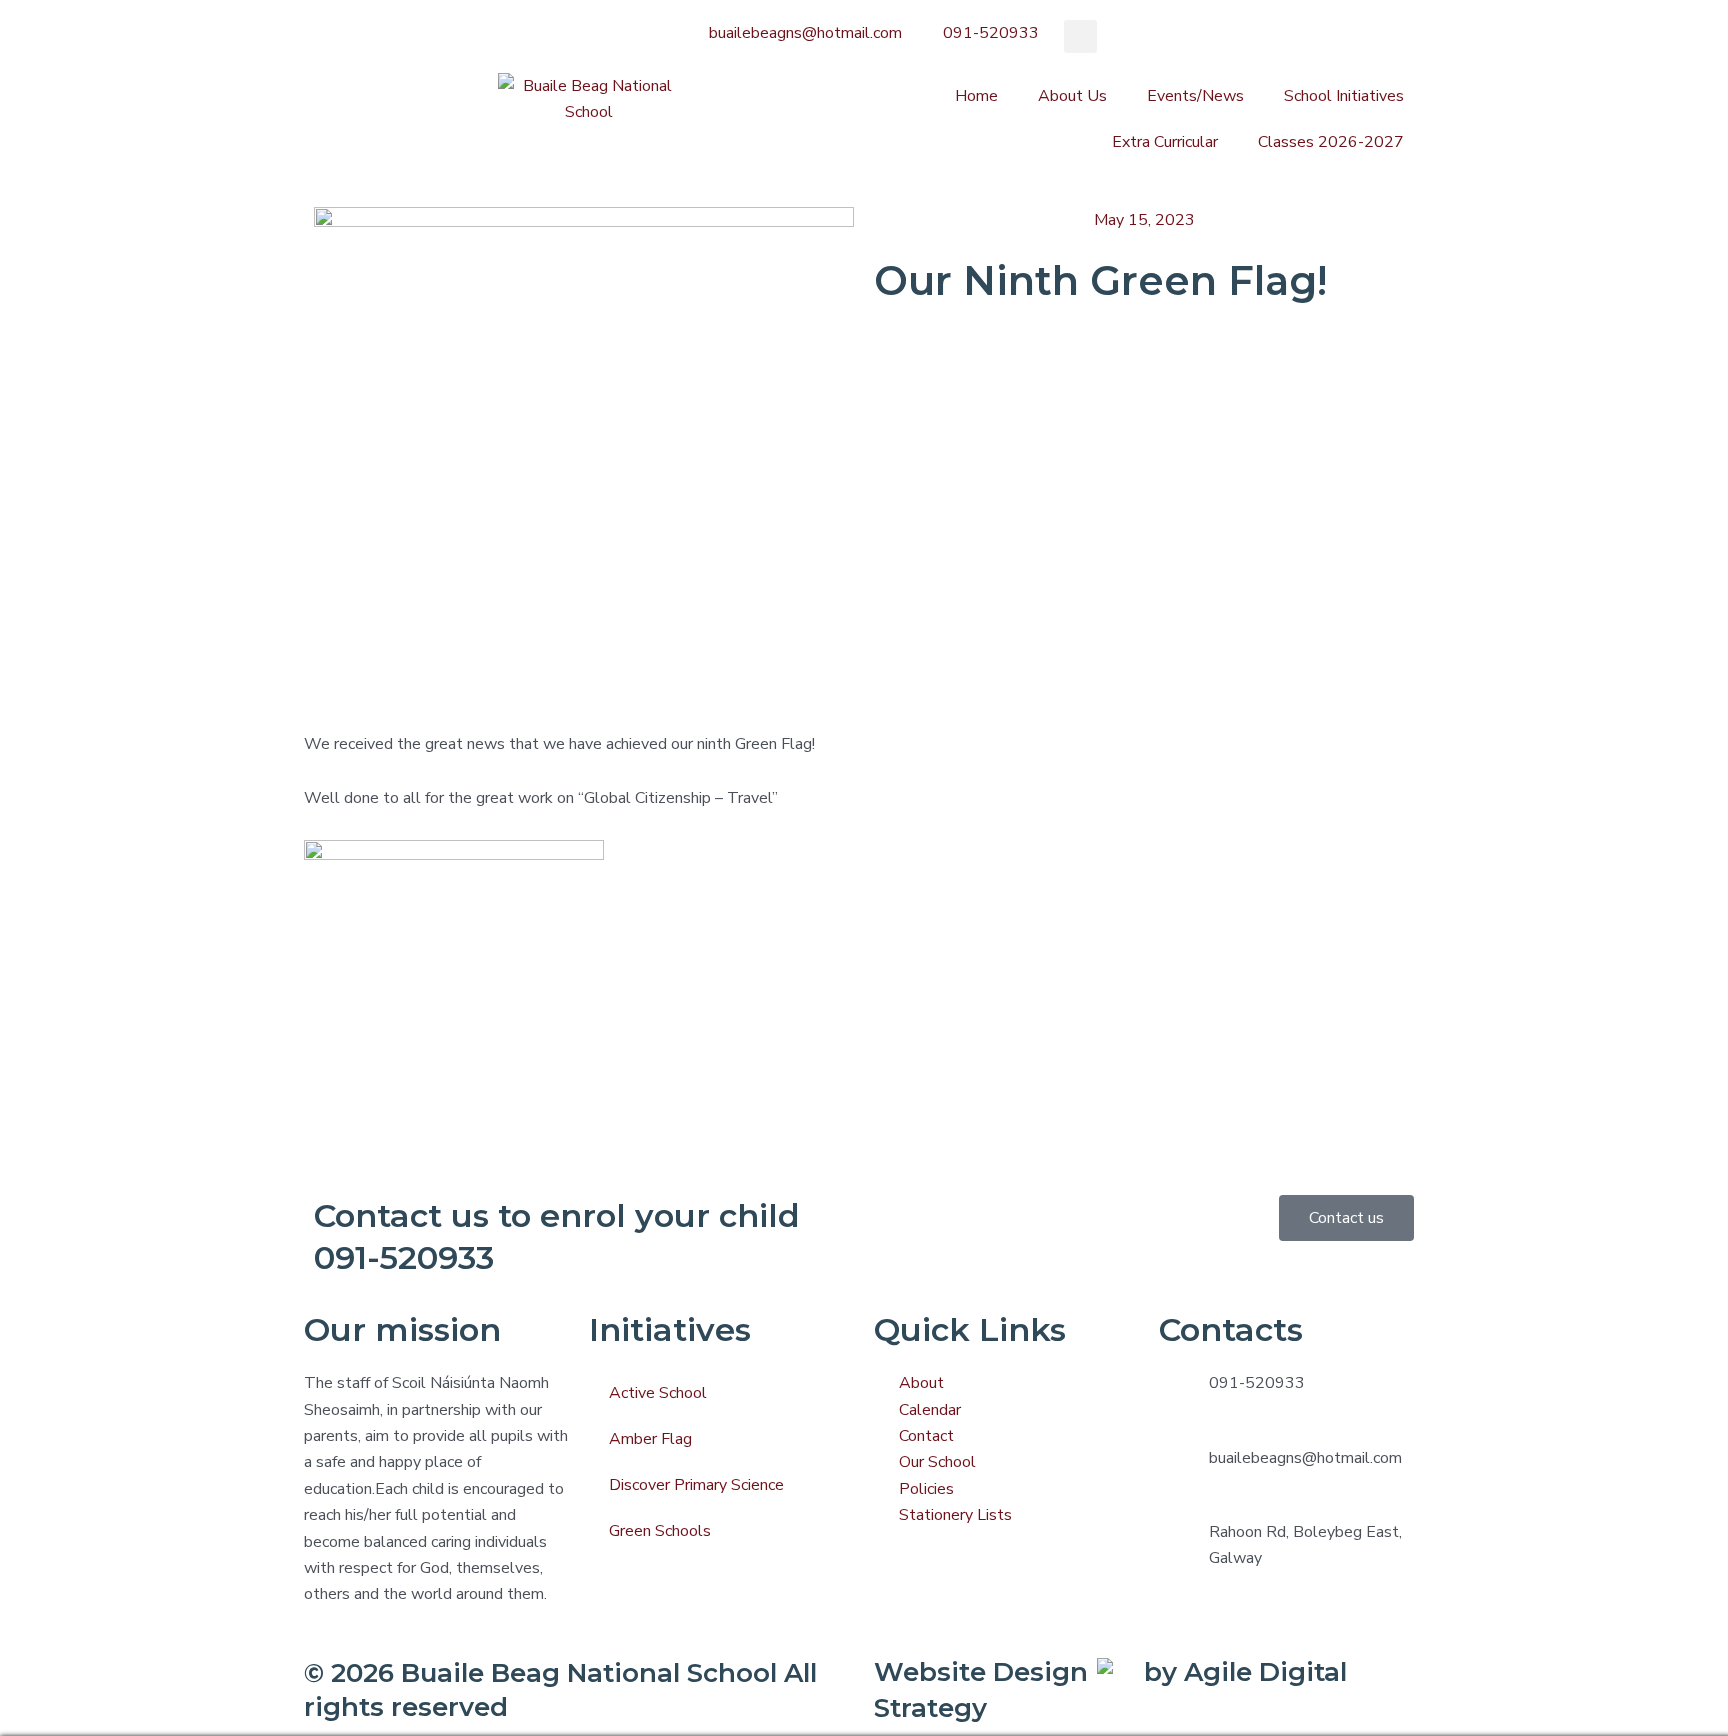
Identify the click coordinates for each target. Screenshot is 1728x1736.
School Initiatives (1344, 96)
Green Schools (660, 1531)
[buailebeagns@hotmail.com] (1184, 1470)
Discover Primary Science (696, 1485)
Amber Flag (650, 1439)
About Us (1072, 96)
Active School (658, 1393)
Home (976, 96)
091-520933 (1257, 1383)
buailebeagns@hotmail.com (1305, 1458)
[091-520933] (1184, 1395)
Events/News (1195, 96)
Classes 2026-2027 (1331, 142)
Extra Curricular (1165, 142)
